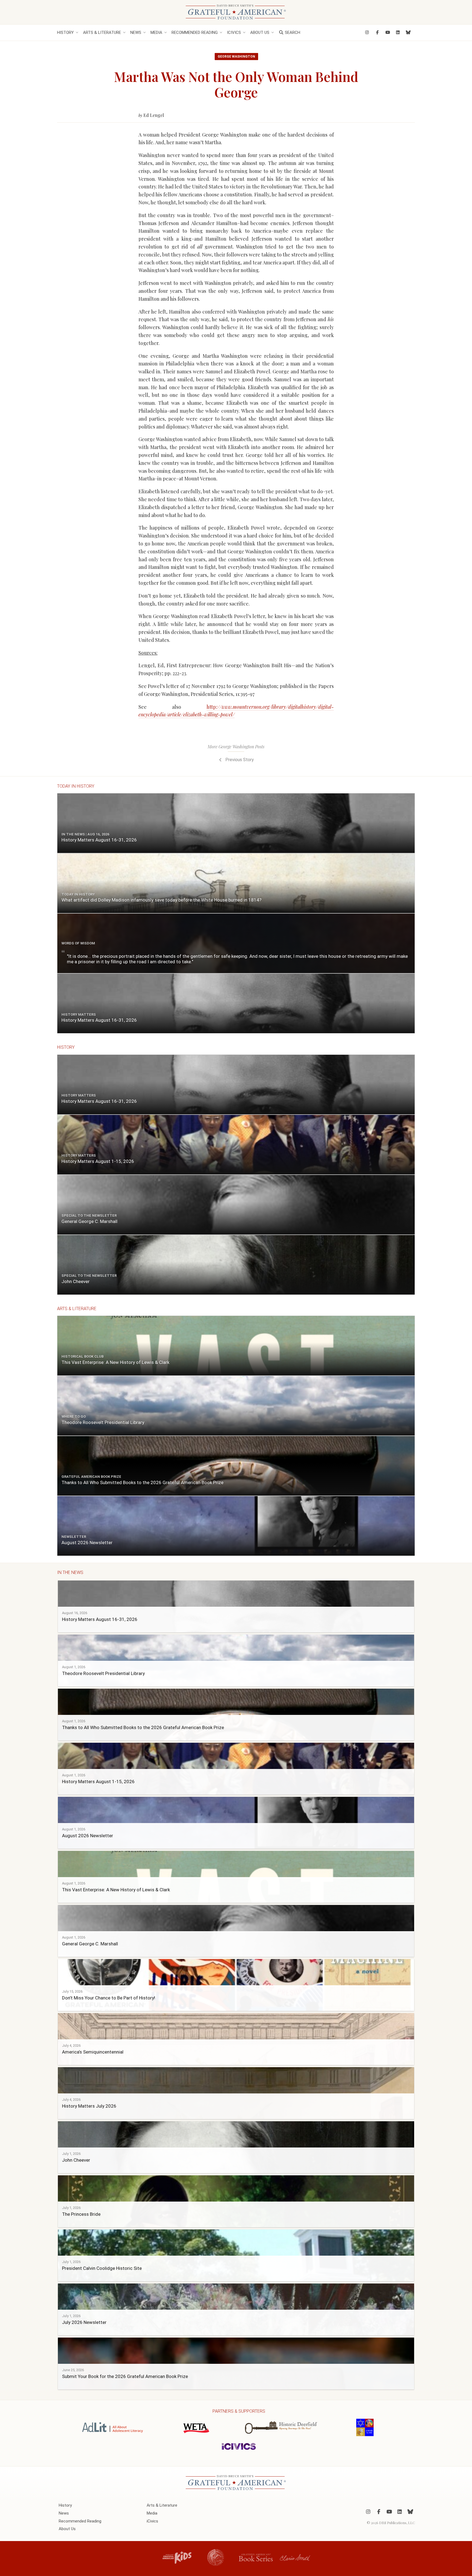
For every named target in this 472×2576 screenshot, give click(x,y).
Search (292, 33)
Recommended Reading (195, 33)
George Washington (236, 57)
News (136, 33)
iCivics (234, 33)
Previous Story (239, 760)
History (65, 33)
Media (156, 33)
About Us (260, 33)
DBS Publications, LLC (397, 2523)
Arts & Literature (102, 33)
